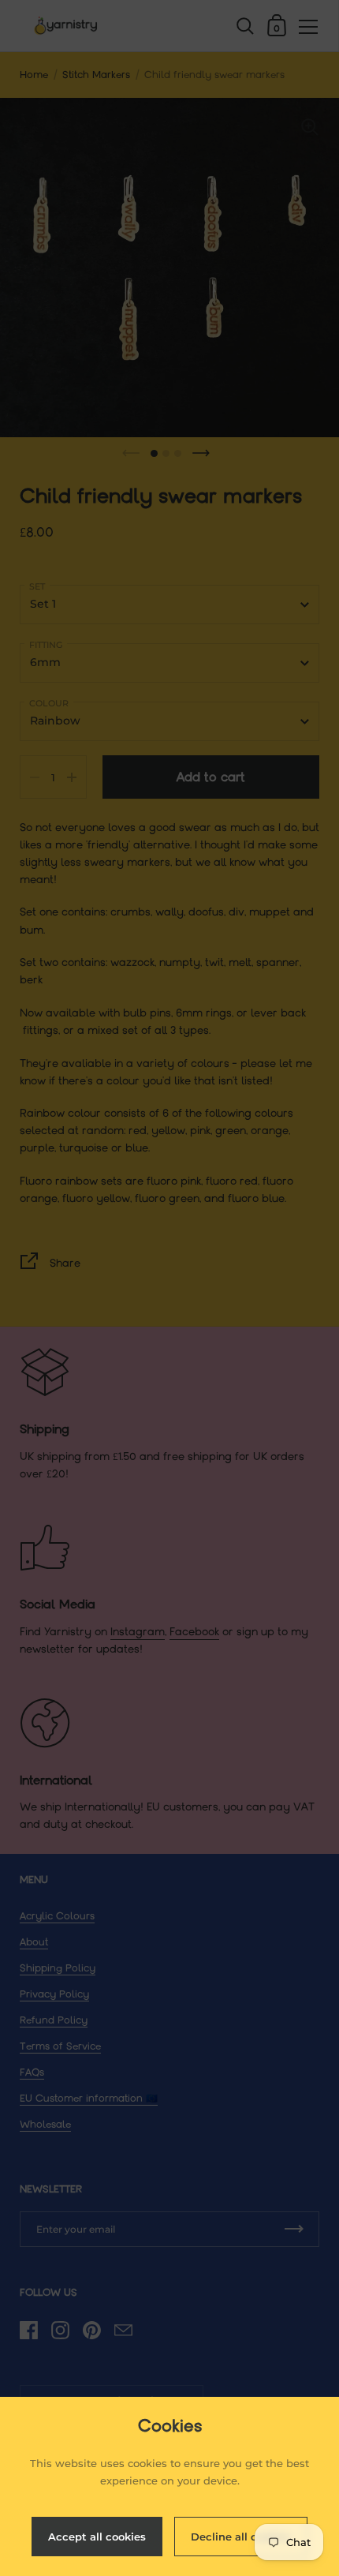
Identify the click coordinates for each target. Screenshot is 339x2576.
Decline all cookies (241, 2537)
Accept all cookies (97, 2537)
